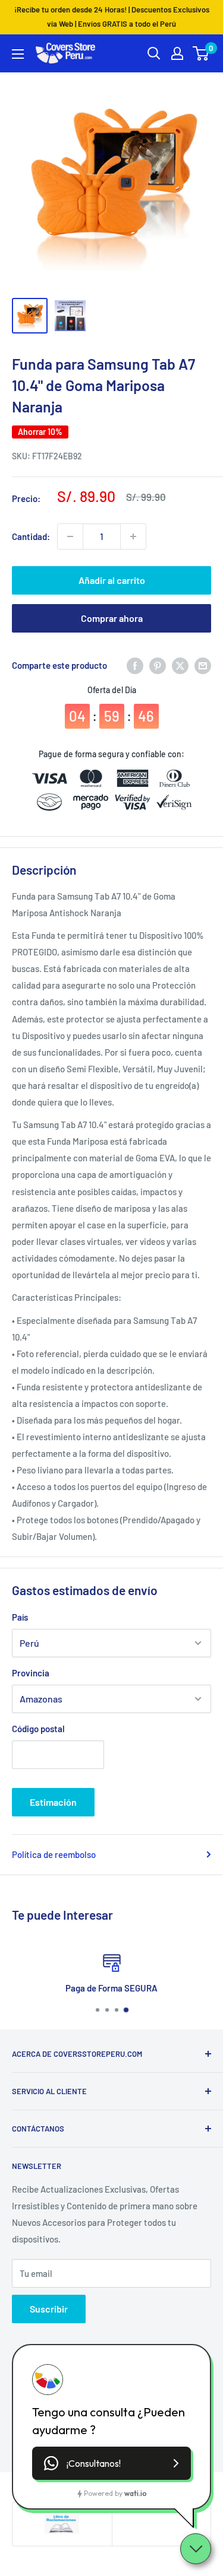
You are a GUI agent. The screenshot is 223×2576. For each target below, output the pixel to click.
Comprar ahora (112, 618)
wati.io (135, 2493)
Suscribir (49, 2309)
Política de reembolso (54, 1854)
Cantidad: (31, 536)
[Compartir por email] (203, 665)
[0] (201, 53)
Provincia (31, 1673)
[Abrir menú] (18, 54)
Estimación (53, 1802)
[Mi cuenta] (177, 53)
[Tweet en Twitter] (180, 665)
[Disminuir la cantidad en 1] (70, 536)
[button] (111, 2463)
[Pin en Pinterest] (158, 665)
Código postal (38, 1729)
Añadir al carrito (112, 580)
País (20, 1617)
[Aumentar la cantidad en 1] (133, 536)
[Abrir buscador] (154, 53)
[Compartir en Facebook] (135, 665)
